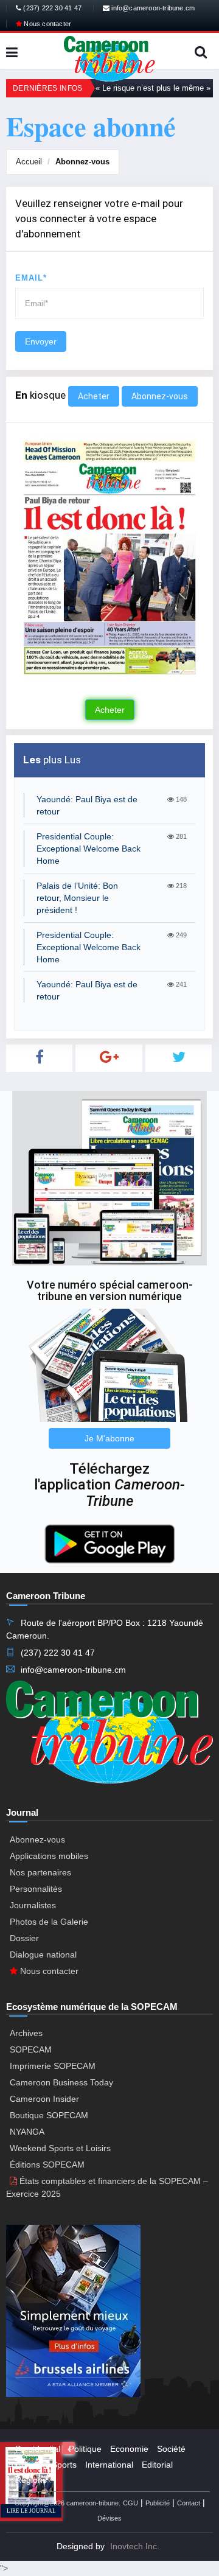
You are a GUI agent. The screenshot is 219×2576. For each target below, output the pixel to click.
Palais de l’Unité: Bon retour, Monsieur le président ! (77, 898)
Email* (31, 278)
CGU (130, 2503)
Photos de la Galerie (49, 1922)
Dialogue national (43, 1955)
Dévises (109, 2518)
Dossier (24, 1938)
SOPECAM (31, 2049)
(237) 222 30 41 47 (51, 8)
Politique (85, 2449)
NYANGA (27, 2132)
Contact (189, 2503)
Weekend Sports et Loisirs (60, 2148)
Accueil (29, 162)
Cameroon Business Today (61, 2082)
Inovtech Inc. (135, 2546)
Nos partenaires (40, 1872)
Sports (64, 2465)
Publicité (158, 2503)
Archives (26, 2033)
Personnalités (36, 1889)
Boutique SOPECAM (49, 2115)
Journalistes (33, 1905)
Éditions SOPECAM (47, 2165)
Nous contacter (47, 24)
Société (171, 2449)
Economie (129, 2449)
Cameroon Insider (44, 2099)
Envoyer (41, 341)
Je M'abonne (109, 1438)
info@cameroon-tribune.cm (152, 8)
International (109, 2465)
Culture (29, 2465)
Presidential (38, 2449)
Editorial (157, 2465)
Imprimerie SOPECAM (53, 2066)
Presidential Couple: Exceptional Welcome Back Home (89, 849)
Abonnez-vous (82, 162)
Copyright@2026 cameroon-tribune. (68, 2503)
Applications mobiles (49, 1856)
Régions (31, 2480)
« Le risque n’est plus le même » (153, 88)
